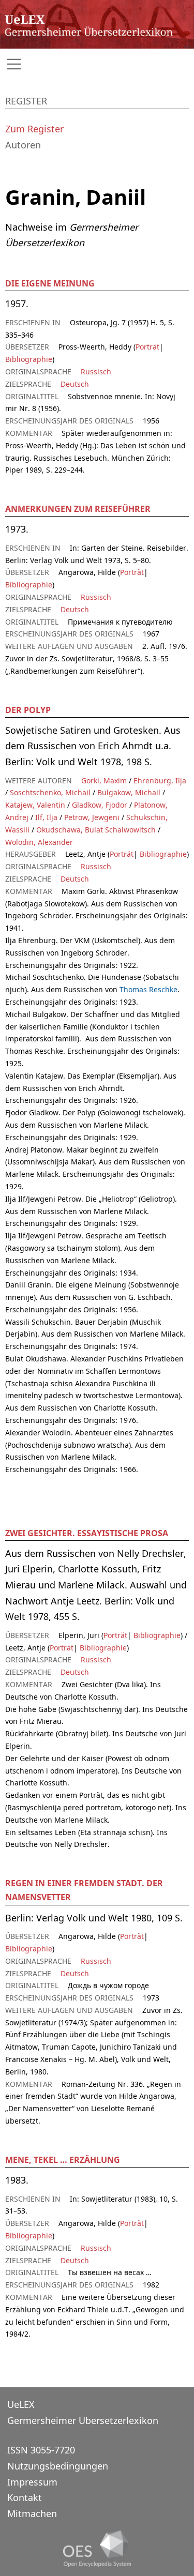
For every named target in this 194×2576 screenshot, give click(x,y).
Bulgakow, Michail (129, 792)
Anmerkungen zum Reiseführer (78, 509)
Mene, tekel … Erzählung (63, 2160)
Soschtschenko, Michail (50, 792)
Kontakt (25, 2497)
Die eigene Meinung (50, 283)
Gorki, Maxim (104, 781)
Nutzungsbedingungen (58, 2466)
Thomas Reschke (148, 989)
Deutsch (75, 384)
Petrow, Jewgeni (92, 817)
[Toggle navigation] (97, 64)
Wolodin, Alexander (39, 842)
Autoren (23, 145)
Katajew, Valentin (35, 805)
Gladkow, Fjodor (100, 805)
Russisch (96, 372)
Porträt (147, 347)
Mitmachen (32, 2513)
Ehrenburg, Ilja (160, 781)
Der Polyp (28, 710)
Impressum (32, 2482)
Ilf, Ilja (46, 817)
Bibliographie (29, 359)
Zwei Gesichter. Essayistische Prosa (87, 1533)
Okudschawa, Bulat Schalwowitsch (96, 830)
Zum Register (34, 129)
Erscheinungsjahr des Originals (131, 915)
